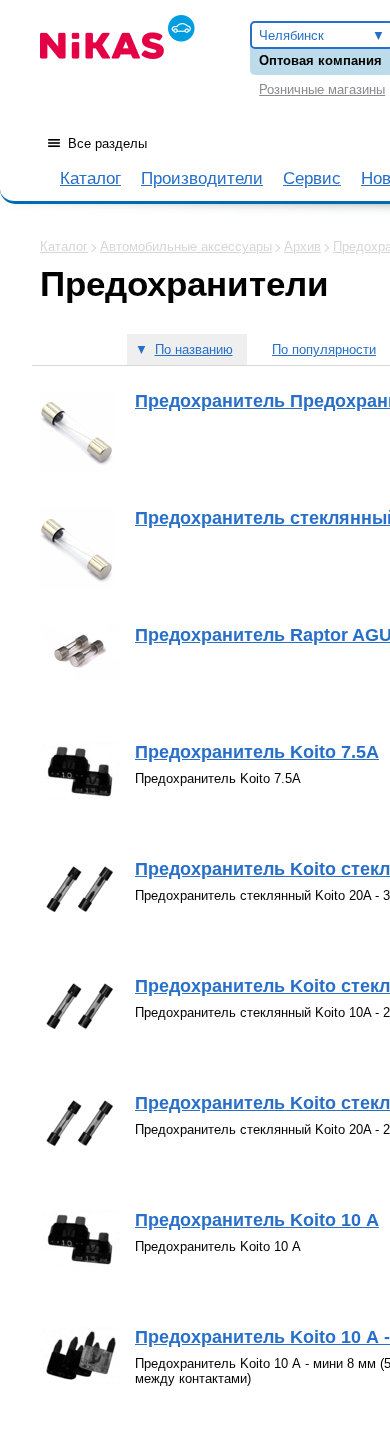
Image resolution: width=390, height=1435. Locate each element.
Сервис (312, 178)
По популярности (324, 349)
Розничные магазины (322, 89)
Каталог (90, 178)
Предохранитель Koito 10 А (257, 1220)
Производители (202, 178)
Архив (302, 246)
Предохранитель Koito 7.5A (257, 752)
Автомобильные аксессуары (186, 246)
